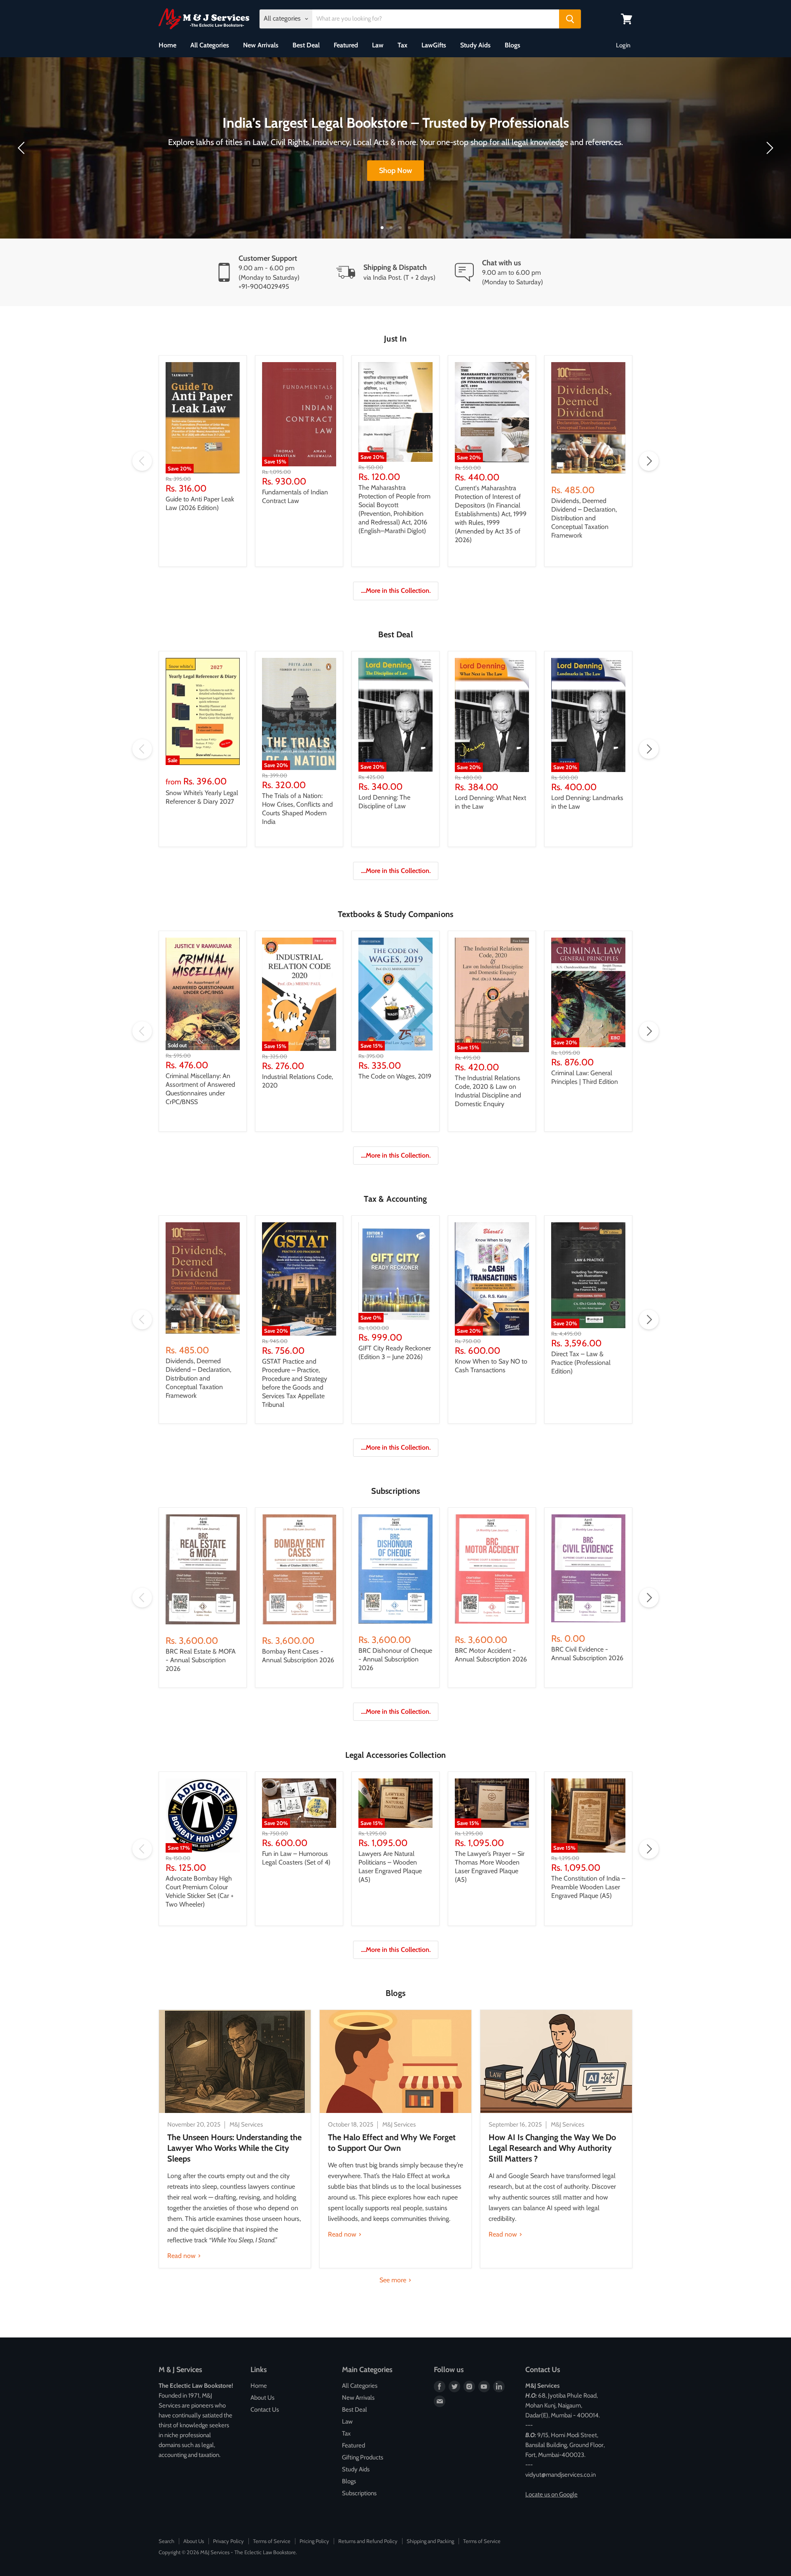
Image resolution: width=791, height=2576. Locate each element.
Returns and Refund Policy (368, 2541)
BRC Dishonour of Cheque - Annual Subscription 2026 (395, 1659)
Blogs (513, 45)
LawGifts (434, 45)
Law (378, 45)
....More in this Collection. (396, 591)
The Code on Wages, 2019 (395, 1076)
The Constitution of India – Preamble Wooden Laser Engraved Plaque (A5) (588, 1887)
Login (623, 45)
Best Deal (306, 45)
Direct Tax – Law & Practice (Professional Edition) (581, 1363)
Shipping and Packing (430, 2541)
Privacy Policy (228, 2541)
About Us (262, 2398)
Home (167, 45)
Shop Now (395, 171)
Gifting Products (363, 2457)
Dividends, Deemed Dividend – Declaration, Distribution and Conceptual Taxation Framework (584, 518)
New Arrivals (261, 45)
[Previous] (23, 148)
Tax (403, 45)
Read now (182, 2256)
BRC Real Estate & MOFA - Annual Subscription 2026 (201, 1660)
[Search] (570, 19)
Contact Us (265, 2410)
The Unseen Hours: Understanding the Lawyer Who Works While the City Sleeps (234, 2148)
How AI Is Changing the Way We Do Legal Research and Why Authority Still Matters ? (552, 2148)
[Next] (768, 148)
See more (394, 2280)
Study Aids (475, 45)
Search (166, 2541)
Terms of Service (272, 2541)
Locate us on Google (551, 2494)
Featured (346, 45)
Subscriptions (359, 2493)
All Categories (210, 45)
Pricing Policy (314, 2541)
